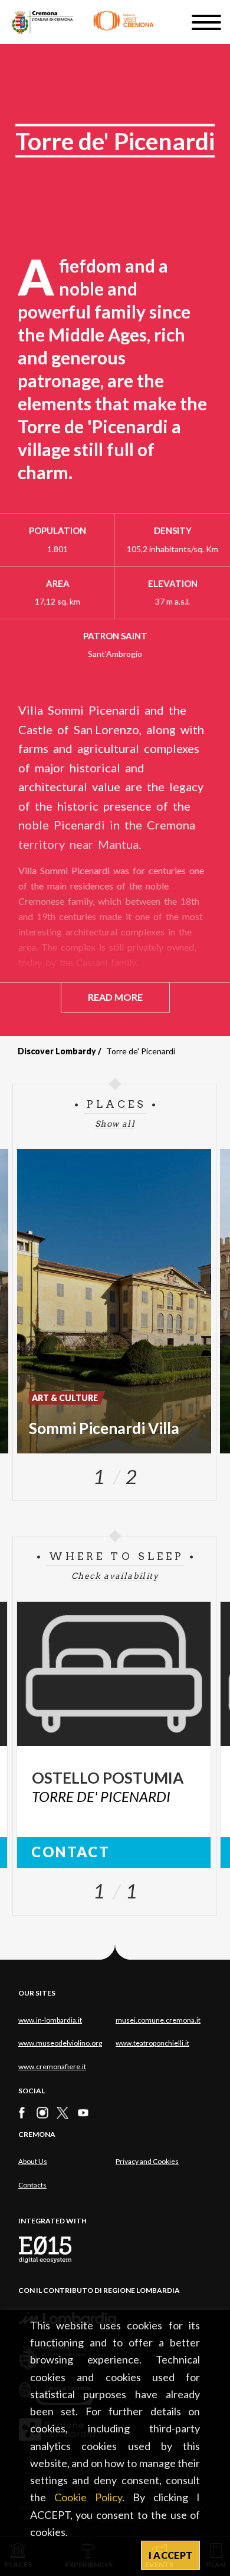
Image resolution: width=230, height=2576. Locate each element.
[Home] (83, 22)
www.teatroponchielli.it (152, 2043)
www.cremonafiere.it (52, 2067)
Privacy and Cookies (147, 2161)
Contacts (32, 2185)
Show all (115, 1124)
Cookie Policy (88, 2497)
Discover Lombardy (57, 1051)
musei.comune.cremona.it (158, 2020)
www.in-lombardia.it (50, 2020)
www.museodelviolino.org (60, 2043)
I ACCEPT (171, 2555)
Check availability (115, 1576)
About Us (33, 2161)
